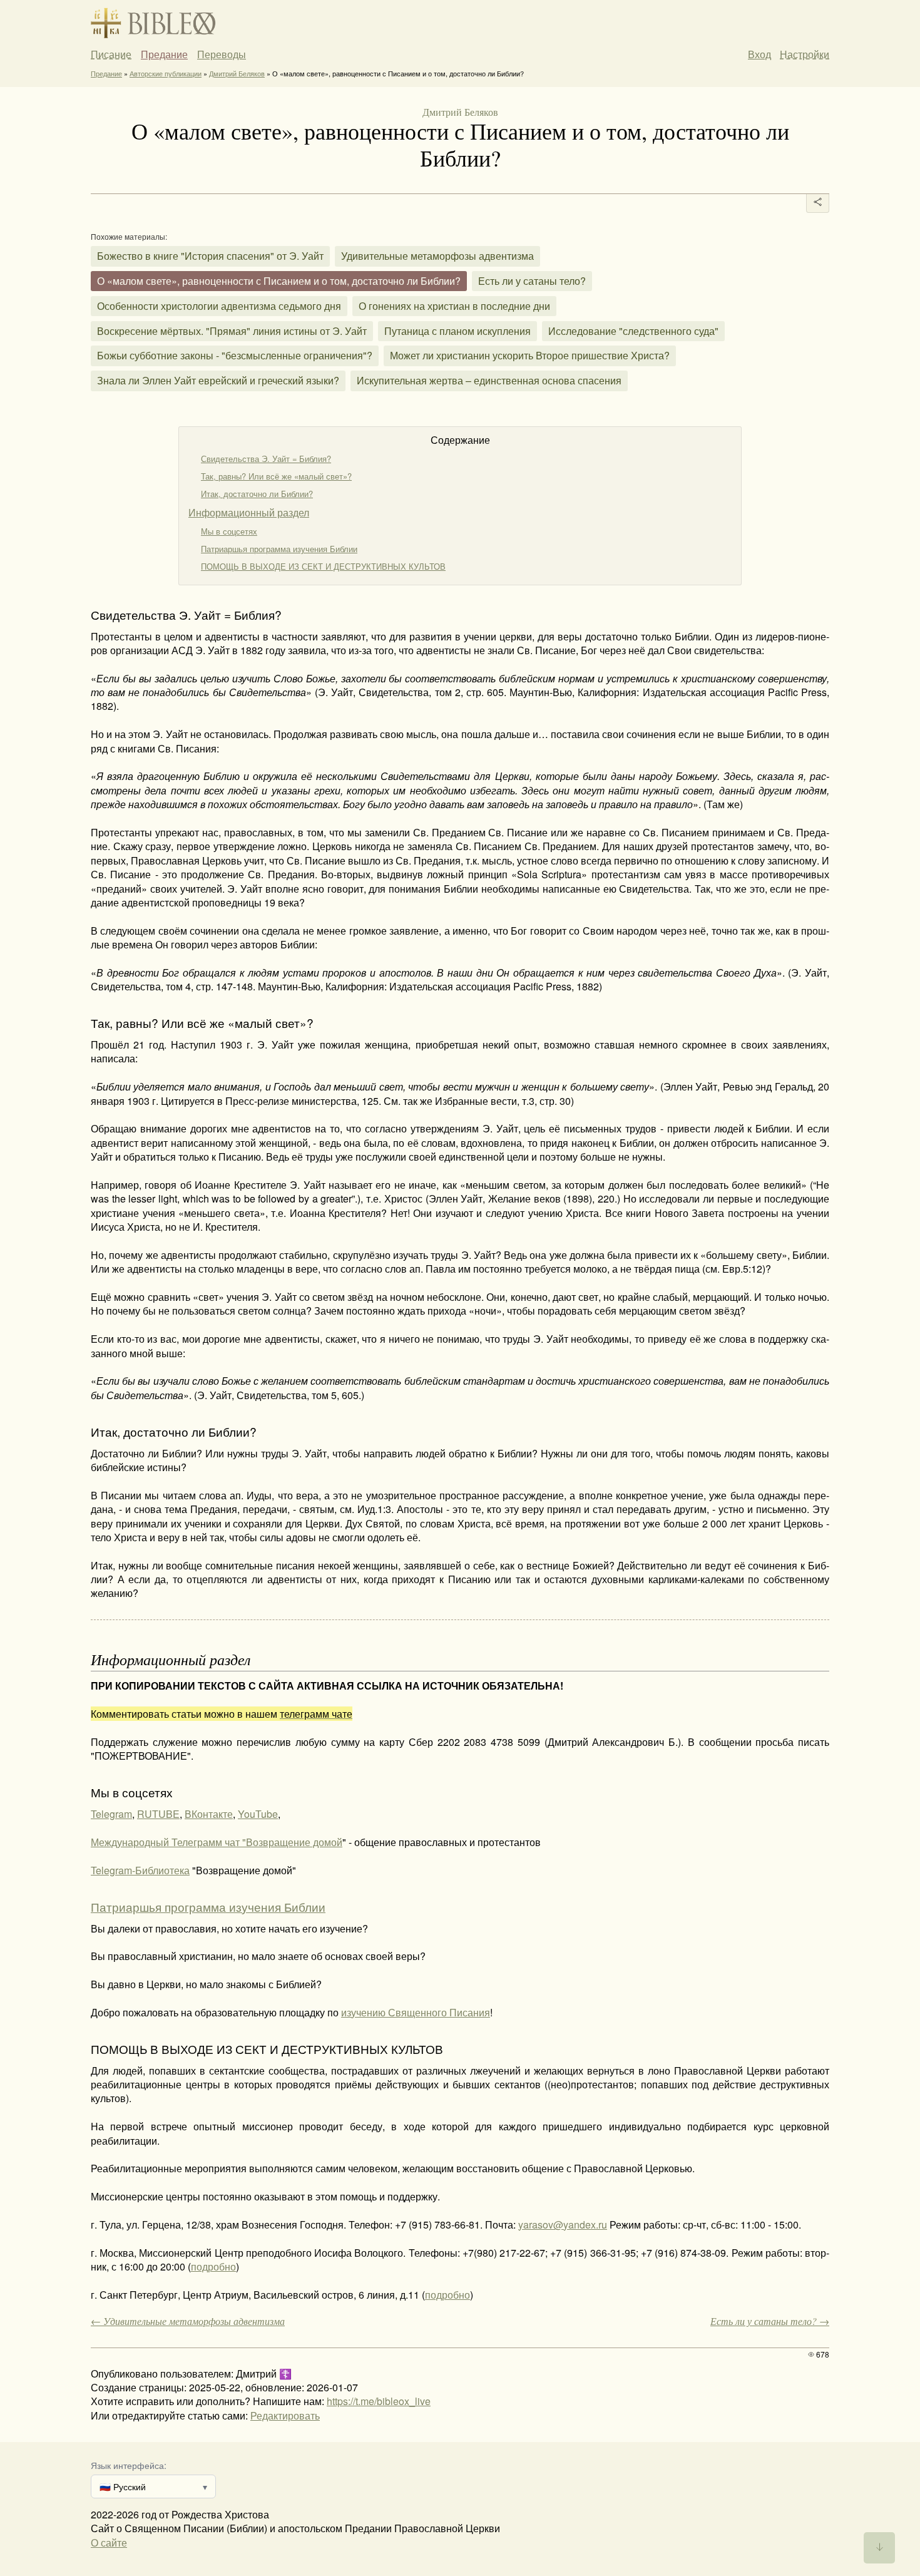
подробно (213, 2266)
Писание (111, 54)
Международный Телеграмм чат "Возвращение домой (217, 1842)
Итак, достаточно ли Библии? (257, 494)
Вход (759, 54)
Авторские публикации (166, 73)
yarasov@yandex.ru (563, 2224)
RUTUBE (158, 1814)
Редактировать (285, 2415)
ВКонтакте (209, 1814)
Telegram (111, 1814)
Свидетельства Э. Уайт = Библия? (266, 459)
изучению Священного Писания (416, 2012)
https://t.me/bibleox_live (379, 2401)
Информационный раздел (249, 512)
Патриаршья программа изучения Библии (279, 549)
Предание (164, 54)
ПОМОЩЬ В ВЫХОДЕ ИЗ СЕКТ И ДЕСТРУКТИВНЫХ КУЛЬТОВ (323, 566)
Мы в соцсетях (229, 531)
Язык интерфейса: (129, 2465)
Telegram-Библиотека (140, 1870)
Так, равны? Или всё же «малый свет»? (276, 476)
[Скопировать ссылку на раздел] (82, 614)
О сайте (109, 2543)
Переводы (222, 54)
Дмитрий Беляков (237, 73)
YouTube (258, 1814)
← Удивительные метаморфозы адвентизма (188, 2321)
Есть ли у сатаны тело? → (770, 2321)
